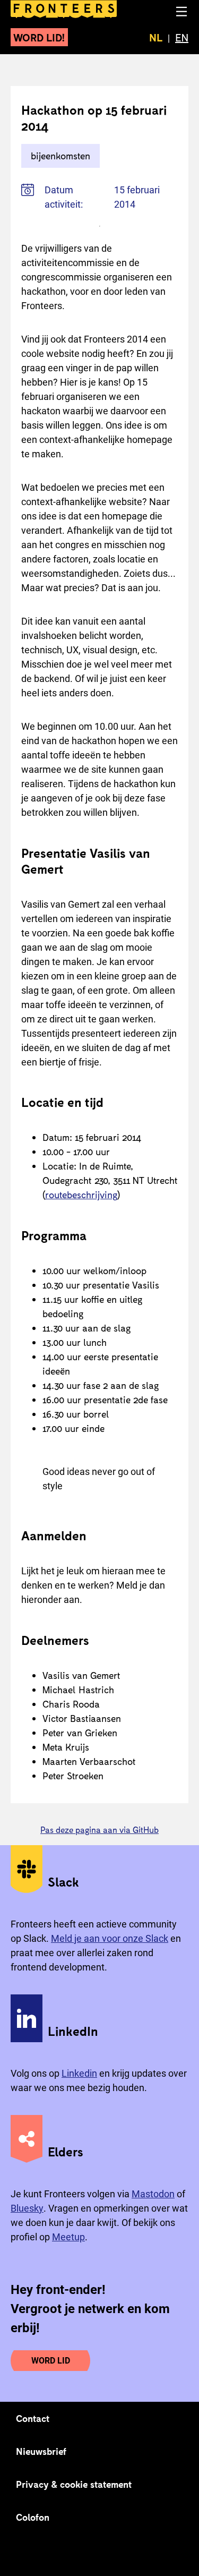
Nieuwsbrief (41, 2451)
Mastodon (153, 2194)
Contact (33, 2418)
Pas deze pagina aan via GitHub (99, 1829)
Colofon (33, 2517)
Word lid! (39, 37)
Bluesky (27, 2208)
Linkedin (79, 2073)
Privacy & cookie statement (74, 2484)
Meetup (68, 2237)
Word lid (51, 2361)
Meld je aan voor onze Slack (110, 1938)
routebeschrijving (81, 1195)
